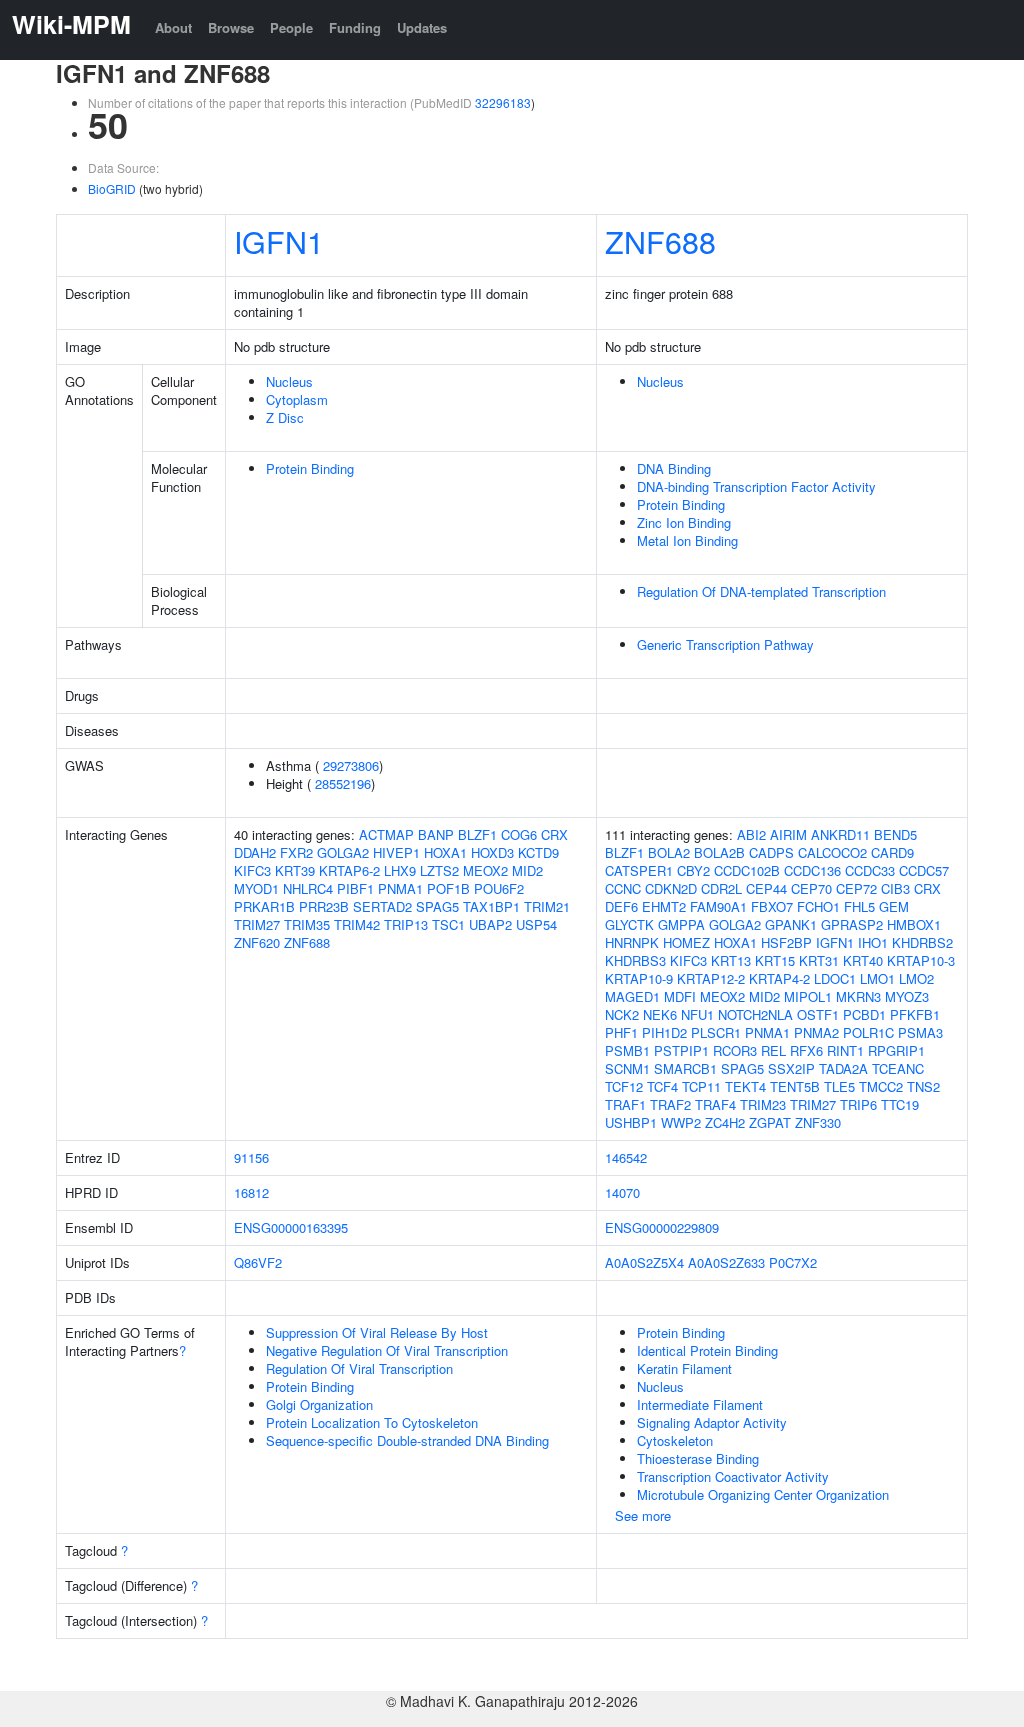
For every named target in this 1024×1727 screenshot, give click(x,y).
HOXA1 (445, 852)
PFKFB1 (915, 1014)
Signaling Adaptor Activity (712, 1422)
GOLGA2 (343, 852)
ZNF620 (257, 942)
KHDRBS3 (635, 960)
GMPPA (681, 924)
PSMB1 (627, 1050)
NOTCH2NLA (755, 1014)
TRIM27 (257, 924)
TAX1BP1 (491, 906)
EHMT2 (664, 906)
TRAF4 (715, 1104)
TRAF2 (670, 1104)
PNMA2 (816, 1032)
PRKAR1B (264, 906)
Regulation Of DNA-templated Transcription (761, 591)
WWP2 (681, 1122)
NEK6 (660, 1014)
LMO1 (877, 978)
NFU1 (697, 1014)
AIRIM (788, 834)
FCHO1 (818, 906)
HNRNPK (632, 942)
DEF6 (621, 906)
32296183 (503, 102)
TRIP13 (406, 924)
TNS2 (923, 1086)
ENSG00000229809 (662, 1227)
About (173, 27)
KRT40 (863, 960)
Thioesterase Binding (698, 1458)
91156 (251, 1157)
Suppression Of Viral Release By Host (377, 1332)
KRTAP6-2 (349, 870)
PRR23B (324, 906)
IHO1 (873, 942)
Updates (422, 27)
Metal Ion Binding (687, 540)
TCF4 (662, 1086)
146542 (626, 1157)
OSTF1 (818, 1014)
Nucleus (289, 381)
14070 (622, 1192)
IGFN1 (279, 241)
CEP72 (856, 888)
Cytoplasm (297, 399)
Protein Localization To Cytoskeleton (372, 1422)
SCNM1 (627, 1068)
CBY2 (693, 870)
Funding (355, 27)
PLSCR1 (716, 1032)
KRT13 (731, 960)
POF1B (448, 888)
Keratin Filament (684, 1368)
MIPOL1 (808, 996)
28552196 (343, 783)
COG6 (519, 834)
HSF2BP (786, 942)
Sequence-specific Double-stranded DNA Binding (407, 1440)
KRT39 (295, 870)
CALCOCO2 (832, 852)
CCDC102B (747, 870)
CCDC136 (812, 870)
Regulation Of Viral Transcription (359, 1368)
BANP (436, 834)
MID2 (527, 870)
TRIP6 (858, 1104)
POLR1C (868, 1032)
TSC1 (448, 924)
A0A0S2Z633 (726, 1262)
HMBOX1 (914, 924)
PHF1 (621, 1032)
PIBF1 (355, 888)
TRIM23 (763, 1104)
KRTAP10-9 (639, 978)
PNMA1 (400, 888)
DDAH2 (255, 852)
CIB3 (895, 888)
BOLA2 (669, 852)
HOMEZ (686, 942)
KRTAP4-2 (779, 978)
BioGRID (112, 188)
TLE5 (839, 1086)
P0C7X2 (793, 1262)
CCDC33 (870, 870)
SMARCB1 (685, 1068)
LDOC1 (835, 978)
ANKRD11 (840, 834)
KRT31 (819, 960)
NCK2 (622, 1014)
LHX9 (400, 870)
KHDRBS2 (922, 942)
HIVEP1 (396, 852)
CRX (554, 834)
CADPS (771, 852)
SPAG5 (437, 906)
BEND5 (895, 834)
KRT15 (775, 960)
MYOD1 (256, 888)
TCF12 (624, 1086)
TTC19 (900, 1104)
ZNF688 (660, 241)
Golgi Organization (319, 1404)
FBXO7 (772, 906)
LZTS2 (439, 870)
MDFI (680, 996)
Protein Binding (310, 468)
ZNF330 (818, 1122)
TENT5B (795, 1086)
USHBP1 (631, 1122)
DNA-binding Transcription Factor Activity (756, 486)
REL (773, 1050)
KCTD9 (538, 852)
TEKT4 (745, 1086)
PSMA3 (920, 1032)
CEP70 (811, 888)
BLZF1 (477, 834)
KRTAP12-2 (711, 978)
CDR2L (721, 888)
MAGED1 (632, 996)
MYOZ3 (907, 996)
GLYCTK (629, 924)
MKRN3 (858, 996)
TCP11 (701, 1086)
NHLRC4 (308, 888)
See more (643, 1515)
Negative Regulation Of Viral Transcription (387, 1350)
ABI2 (751, 834)
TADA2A (843, 1068)
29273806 (351, 765)
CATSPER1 (639, 870)
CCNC (623, 888)
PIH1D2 (664, 1032)
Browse (231, 27)
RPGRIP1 (896, 1050)
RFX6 (806, 1050)
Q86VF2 (258, 1262)
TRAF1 (625, 1104)
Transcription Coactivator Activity (733, 1476)
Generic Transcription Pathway (725, 644)
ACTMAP (386, 834)
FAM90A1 (718, 906)
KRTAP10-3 (921, 960)
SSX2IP (791, 1068)
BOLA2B (719, 852)
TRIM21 (547, 906)
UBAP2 (490, 924)
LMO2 (916, 978)
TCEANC (898, 1068)
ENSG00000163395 (291, 1227)
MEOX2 (485, 870)
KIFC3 (252, 870)
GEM (894, 906)
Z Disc (285, 417)
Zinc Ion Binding (684, 522)
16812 (251, 1192)
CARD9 (892, 852)
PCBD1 (864, 1014)
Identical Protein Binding (707, 1350)
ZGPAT (770, 1122)
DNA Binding (674, 468)
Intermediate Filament (700, 1404)
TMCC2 (881, 1086)
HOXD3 (492, 852)
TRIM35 (307, 924)
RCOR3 (735, 1050)
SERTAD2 (382, 906)
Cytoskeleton (675, 1440)
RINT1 (845, 1050)
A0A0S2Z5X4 (644, 1262)
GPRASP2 (852, 924)
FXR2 (296, 852)
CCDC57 (924, 870)
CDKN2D (671, 888)
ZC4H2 (725, 1122)
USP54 (536, 924)
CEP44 (766, 888)
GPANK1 (791, 924)
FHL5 (859, 906)
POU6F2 (499, 888)
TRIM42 (357, 924)
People (291, 27)
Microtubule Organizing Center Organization (763, 1494)
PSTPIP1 (681, 1050)
